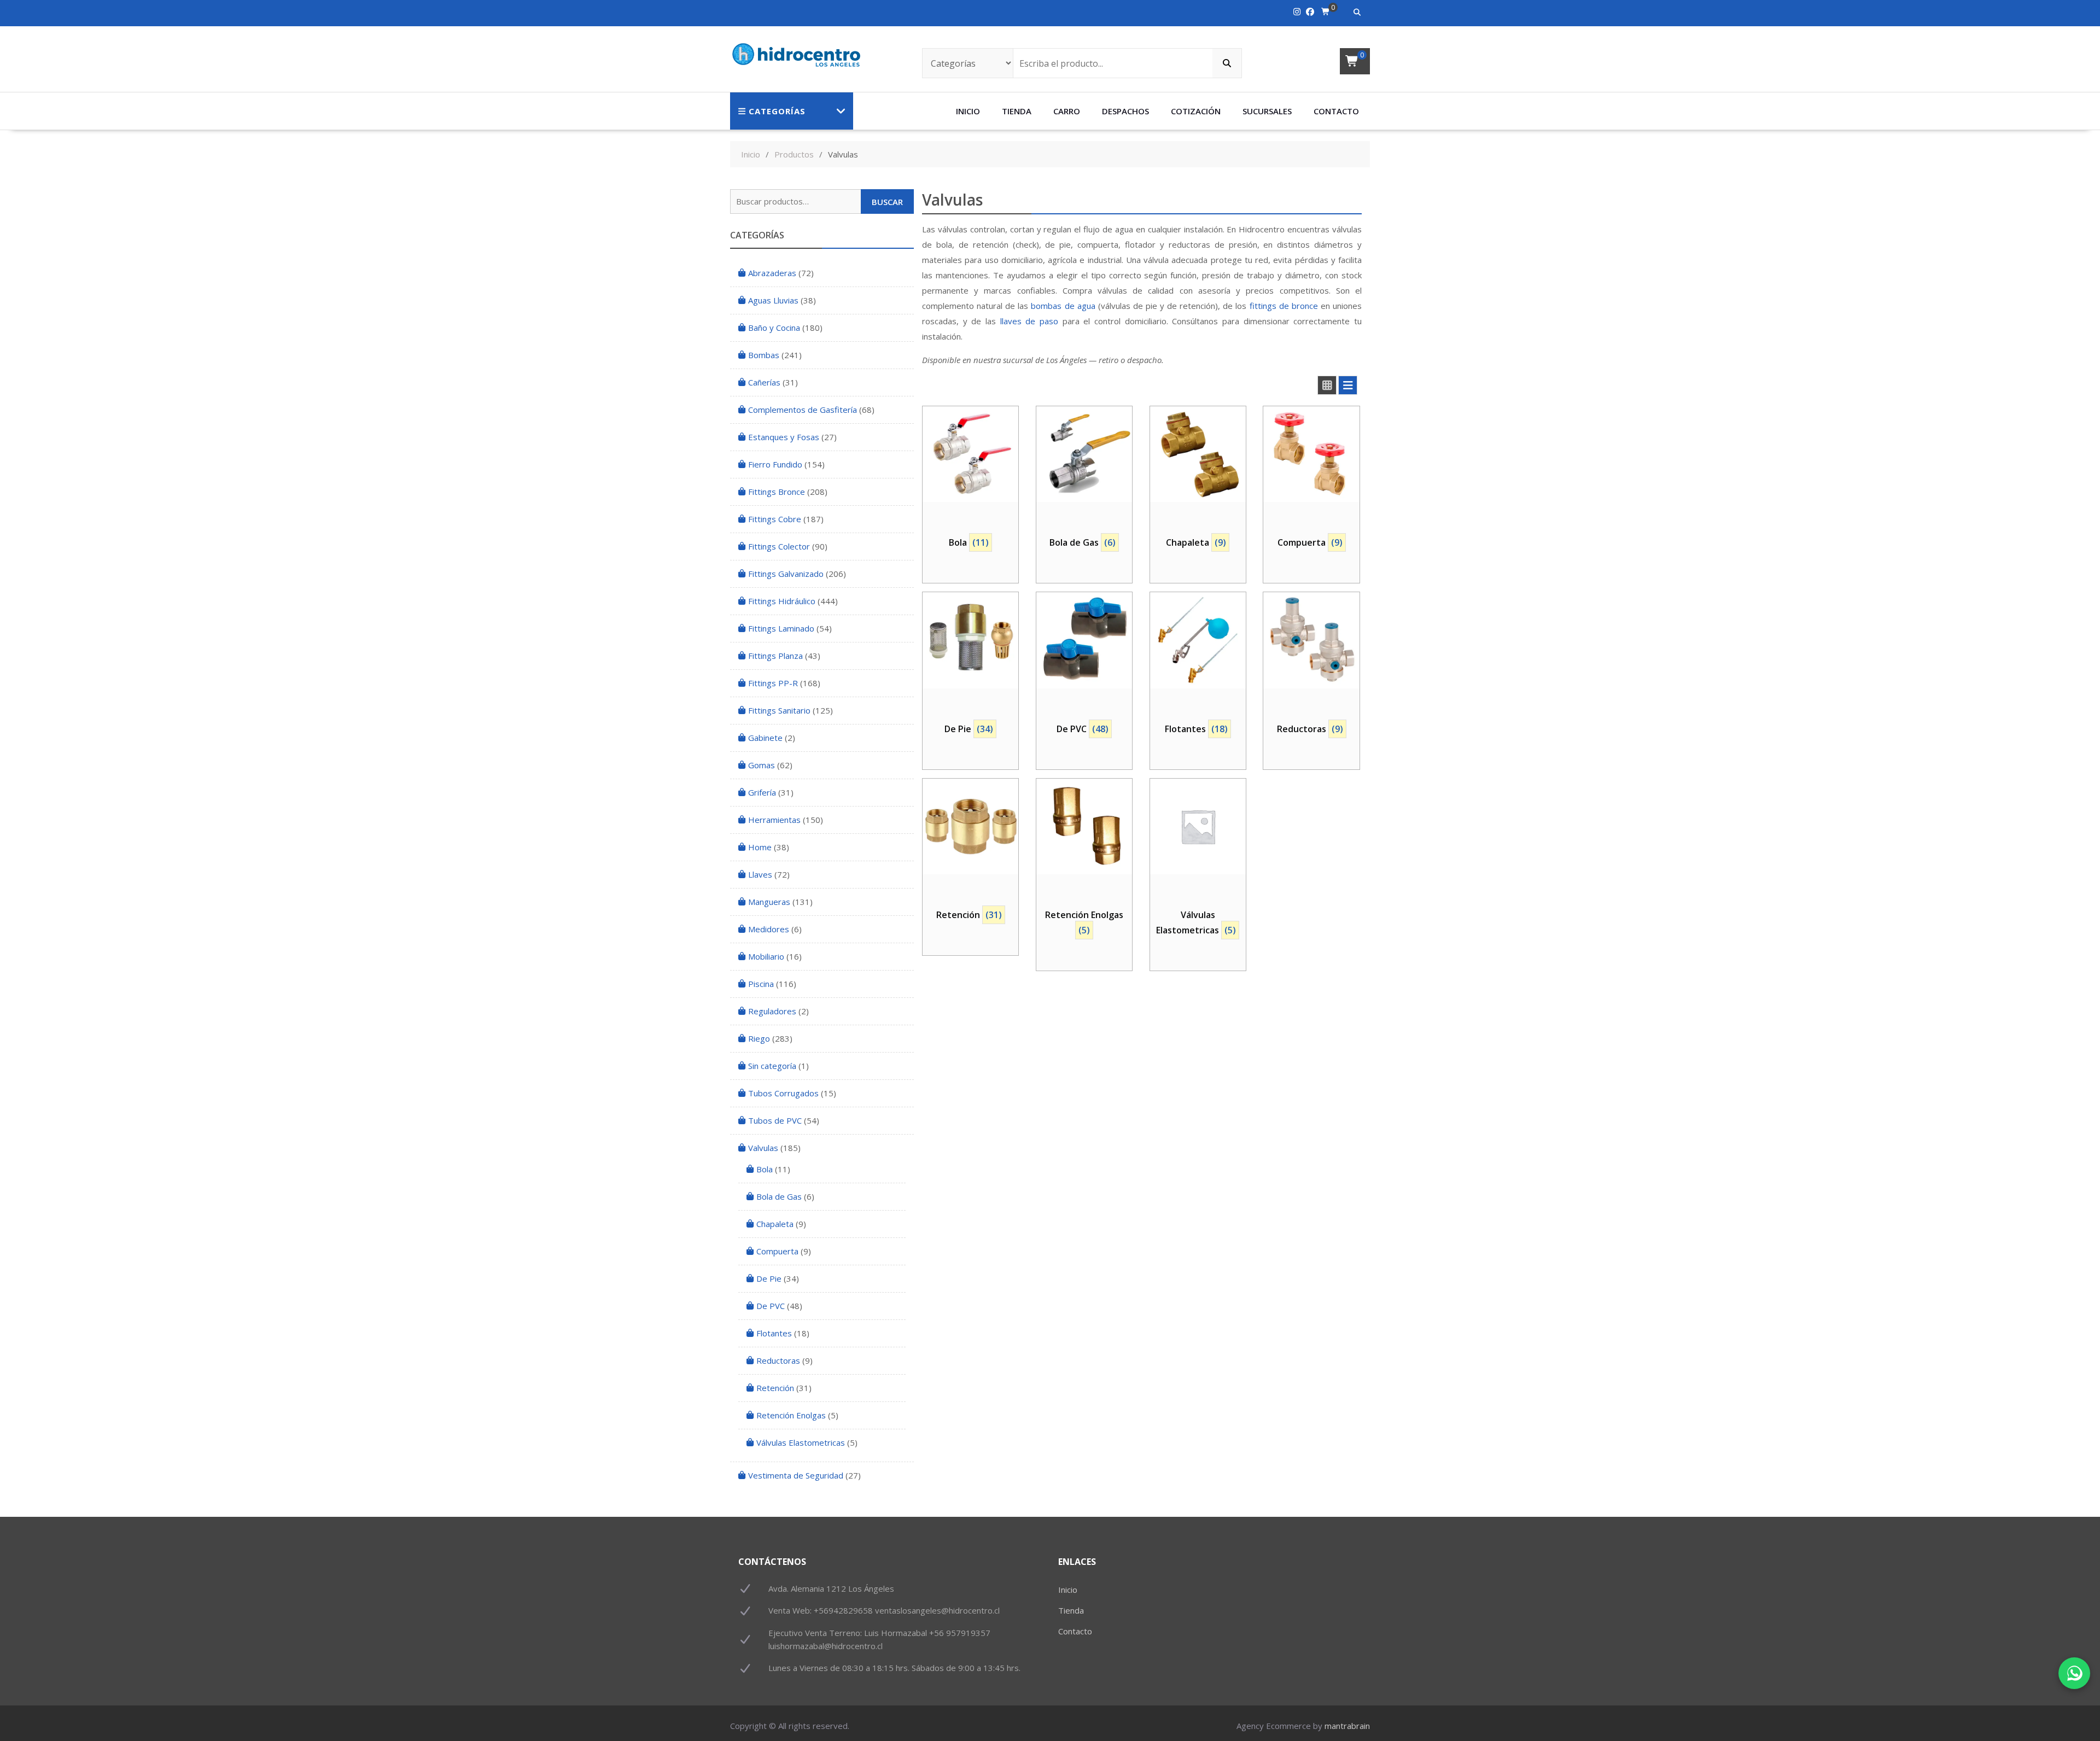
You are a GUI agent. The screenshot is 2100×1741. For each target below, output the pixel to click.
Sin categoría (772, 1066)
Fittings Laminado (781, 628)
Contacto (1336, 111)
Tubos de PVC (775, 1120)
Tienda (1017, 111)
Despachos (1125, 111)
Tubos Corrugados (783, 1093)
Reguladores (772, 1011)
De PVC (771, 1306)
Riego (759, 1038)
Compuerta (777, 1251)
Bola (765, 1169)
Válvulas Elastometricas (801, 1442)
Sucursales (1267, 111)
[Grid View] (1327, 385)
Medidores (769, 929)
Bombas (764, 355)
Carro (1067, 111)
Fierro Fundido (775, 464)
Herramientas (774, 820)
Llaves (760, 874)
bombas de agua (1063, 306)
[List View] (1348, 385)
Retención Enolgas (791, 1415)
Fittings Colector (779, 546)
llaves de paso (1029, 321)
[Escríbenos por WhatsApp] (2074, 1673)
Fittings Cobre (775, 519)
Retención (775, 1388)
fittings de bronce (1284, 306)
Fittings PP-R (773, 683)
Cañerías (764, 382)
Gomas (762, 765)
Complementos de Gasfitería (803, 410)
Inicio (968, 111)
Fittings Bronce (777, 492)
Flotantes (774, 1333)
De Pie (769, 1278)
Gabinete (765, 738)
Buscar (887, 202)
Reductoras (778, 1360)
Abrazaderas (772, 273)
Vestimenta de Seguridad (796, 1475)
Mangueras (769, 902)
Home (760, 847)
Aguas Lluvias (773, 300)
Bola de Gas (779, 1196)
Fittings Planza (775, 656)
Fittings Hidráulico (782, 601)
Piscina (761, 984)
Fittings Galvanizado (786, 574)
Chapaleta (775, 1224)
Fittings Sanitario (779, 710)
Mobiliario (766, 956)
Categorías (777, 111)
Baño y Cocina (774, 328)
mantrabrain (1347, 1726)
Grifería (762, 792)
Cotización (1196, 111)
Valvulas (763, 1148)
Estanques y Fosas (784, 437)
